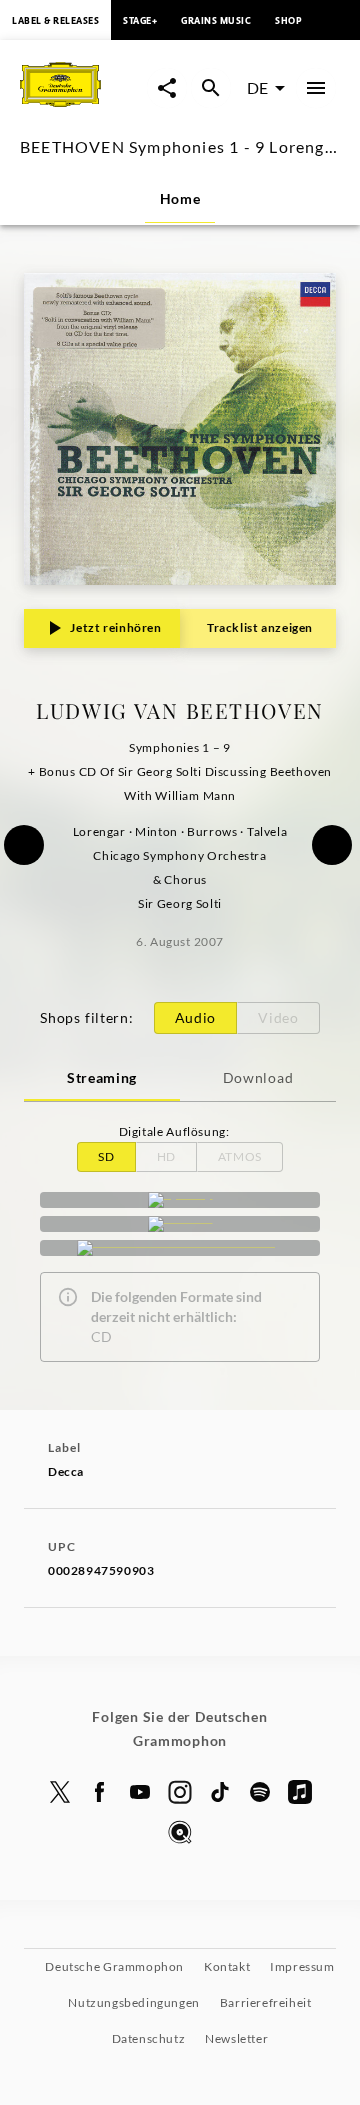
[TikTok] (220, 1792)
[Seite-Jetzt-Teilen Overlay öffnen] (167, 88)
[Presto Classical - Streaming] (180, 1248)
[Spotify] (180, 1200)
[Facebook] (100, 1792)
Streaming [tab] (102, 1077)
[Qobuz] (180, 1832)
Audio (196, 1017)
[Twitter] (60, 1792)
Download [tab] (258, 1077)
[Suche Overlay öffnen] (211, 88)
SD (106, 1156)
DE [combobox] (257, 87)
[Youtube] (140, 1792)
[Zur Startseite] (83, 108)
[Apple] (300, 1792)
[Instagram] (180, 1792)
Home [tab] (180, 198)
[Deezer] (180, 1224)
